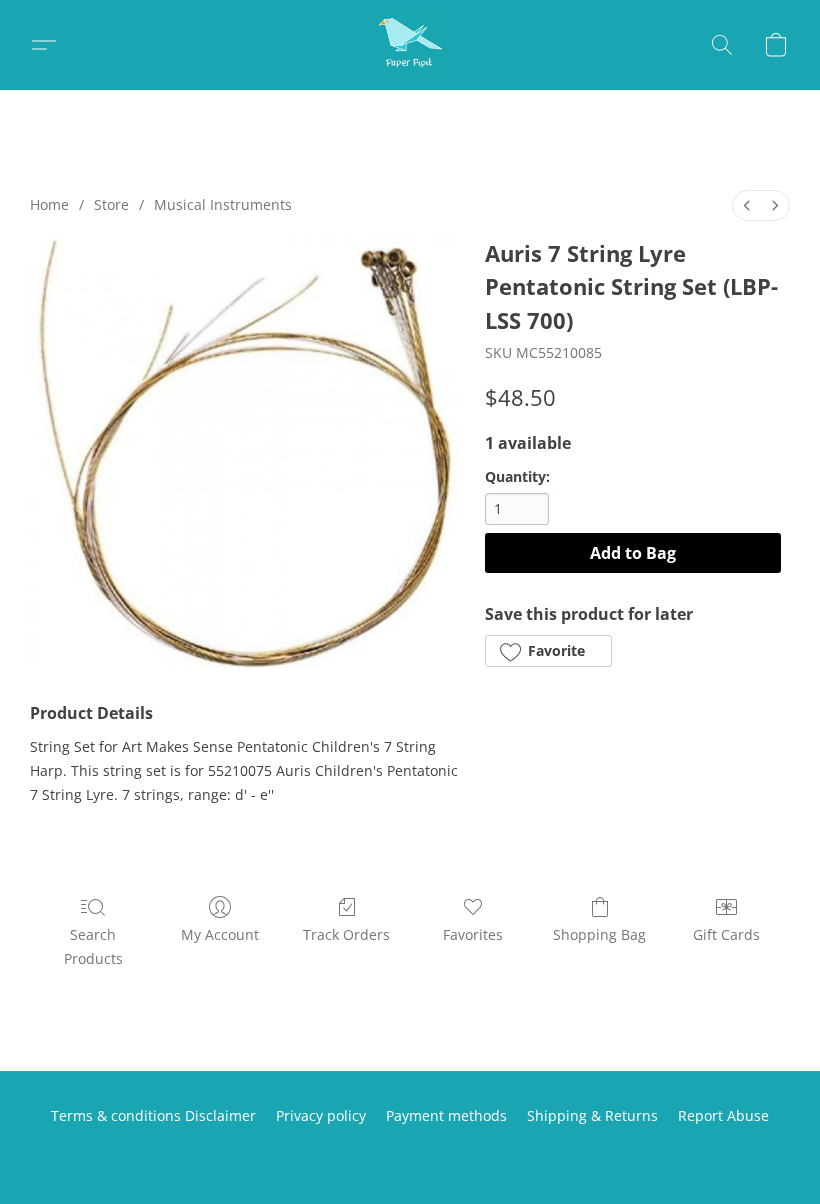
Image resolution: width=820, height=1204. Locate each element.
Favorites (473, 934)
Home (49, 204)
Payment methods (446, 1115)
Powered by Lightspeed (410, 1150)
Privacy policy (321, 1115)
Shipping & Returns (592, 1115)
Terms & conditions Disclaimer (153, 1115)
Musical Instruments (223, 204)
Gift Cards (726, 934)
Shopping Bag (599, 934)
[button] (410, 45)
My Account (220, 934)
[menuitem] (747, 205)
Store (111, 204)
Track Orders (346, 934)
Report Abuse (723, 1115)
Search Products (93, 946)
